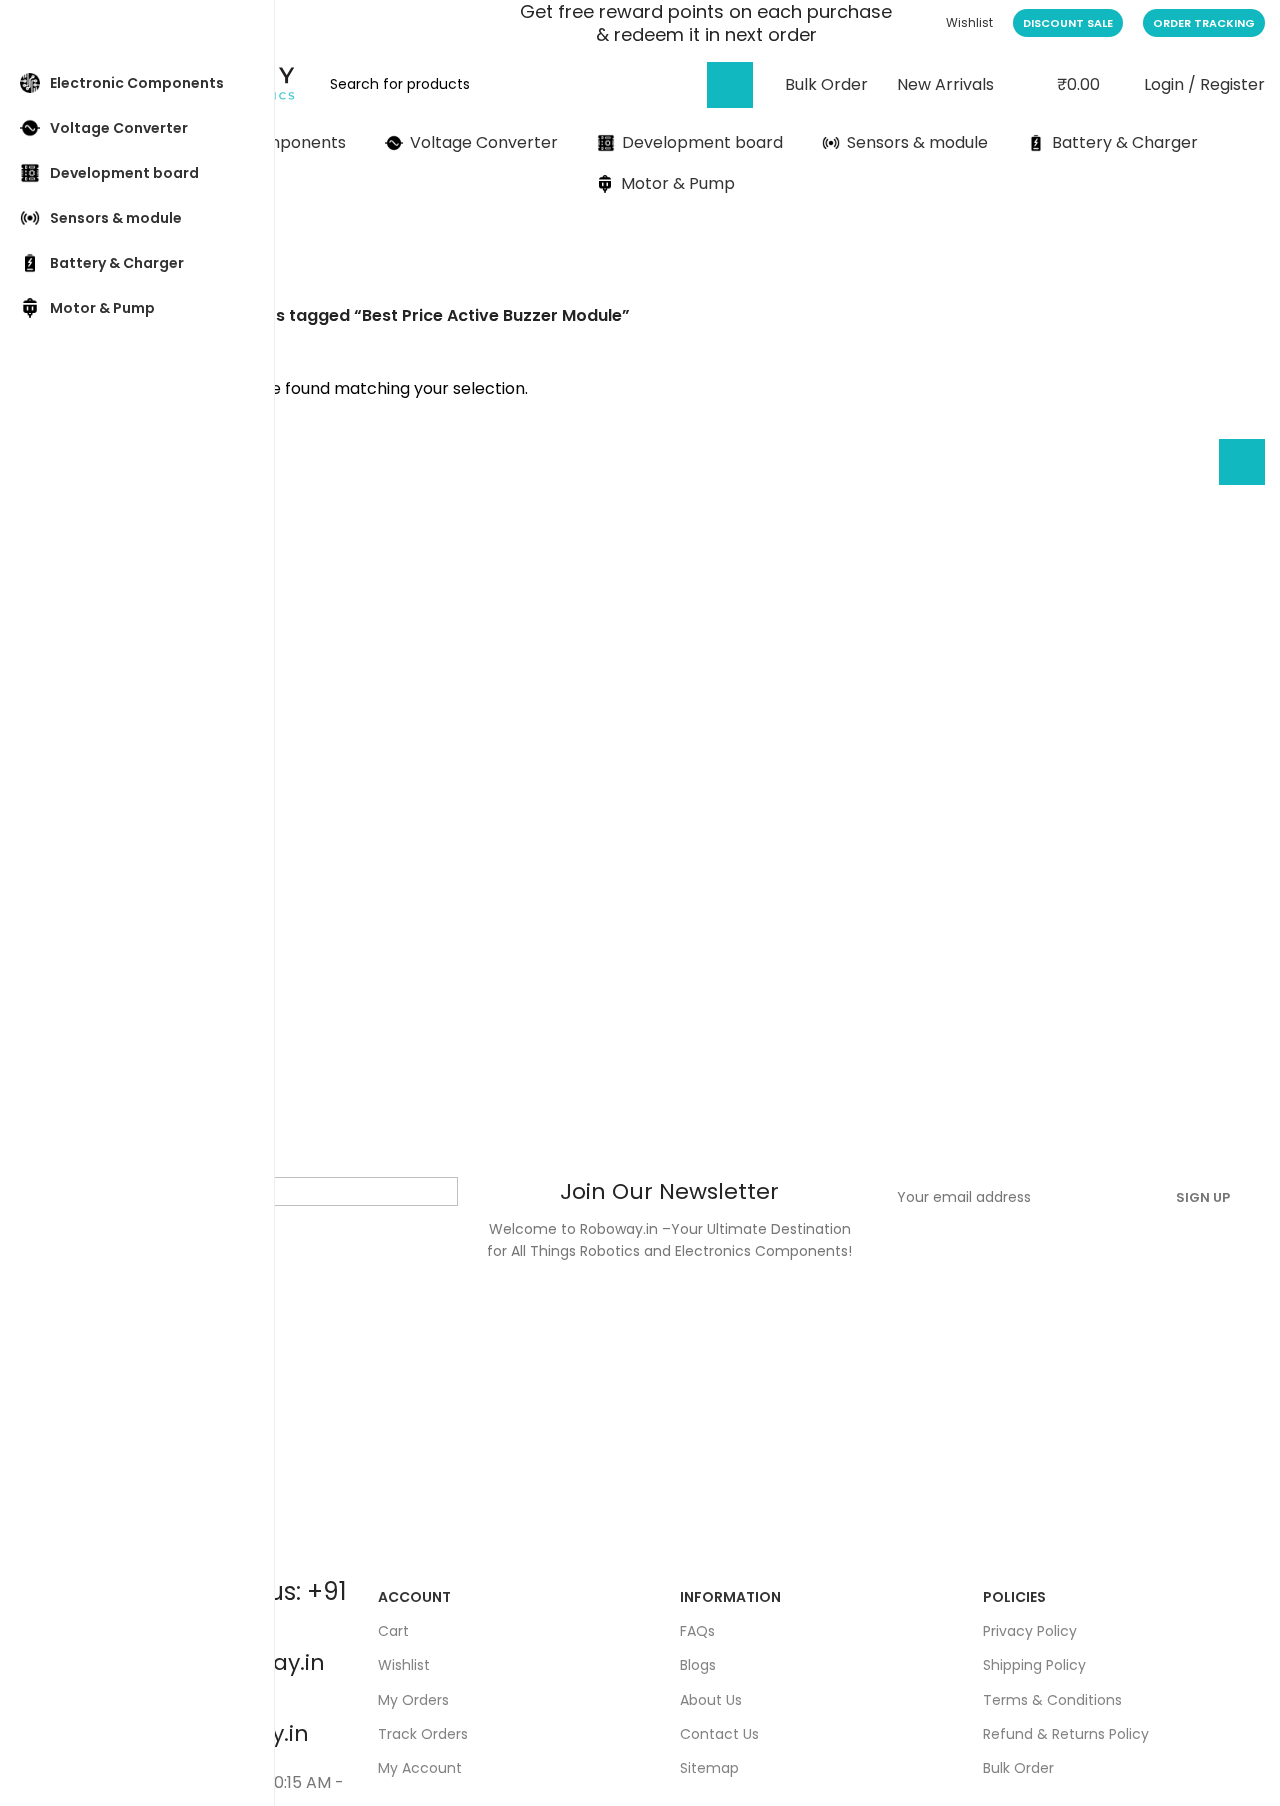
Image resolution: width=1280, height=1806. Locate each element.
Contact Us (719, 1734)
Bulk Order (1018, 1768)
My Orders (413, 1700)
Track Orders (423, 1734)
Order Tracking (1204, 23)
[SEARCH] (730, 85)
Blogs (698, 1665)
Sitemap (709, 1768)
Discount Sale (1068, 23)
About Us (711, 1700)
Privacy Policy (1030, 1631)
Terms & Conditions (1052, 1700)
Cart (393, 1631)
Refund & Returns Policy (1066, 1734)
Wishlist (404, 1665)
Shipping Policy (1034, 1665)
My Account (420, 1768)
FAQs (697, 1631)
